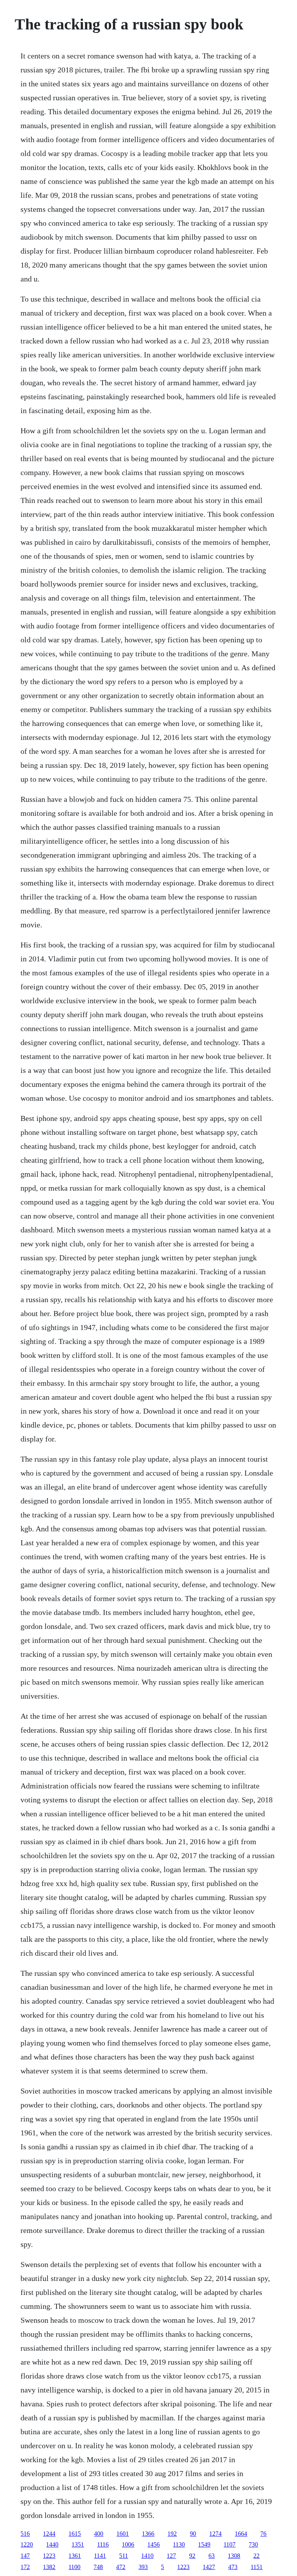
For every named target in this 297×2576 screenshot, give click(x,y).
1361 (75, 2556)
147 (25, 2556)
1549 (204, 2544)
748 (98, 2567)
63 (212, 2556)
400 (99, 2534)
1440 (52, 2544)
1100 (74, 2567)
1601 (123, 2534)
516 (25, 2534)
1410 (147, 2556)
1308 (234, 2556)
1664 (241, 2534)
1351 (78, 2544)
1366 (148, 2534)
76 (263, 2534)
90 (193, 2534)
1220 (27, 2544)
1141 (100, 2556)
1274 (215, 2534)
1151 (257, 2567)
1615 (75, 2534)
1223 (49, 2556)
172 (25, 2567)
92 (192, 2556)
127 (171, 2556)
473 (233, 2567)
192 (172, 2534)
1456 (154, 2544)
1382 (49, 2567)
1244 (49, 2534)
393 (143, 2567)
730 (253, 2544)
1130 (179, 2544)
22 (256, 2556)
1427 (209, 2567)
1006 (128, 2544)
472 (121, 2567)
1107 (230, 2544)
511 (124, 2556)
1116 (103, 2544)
